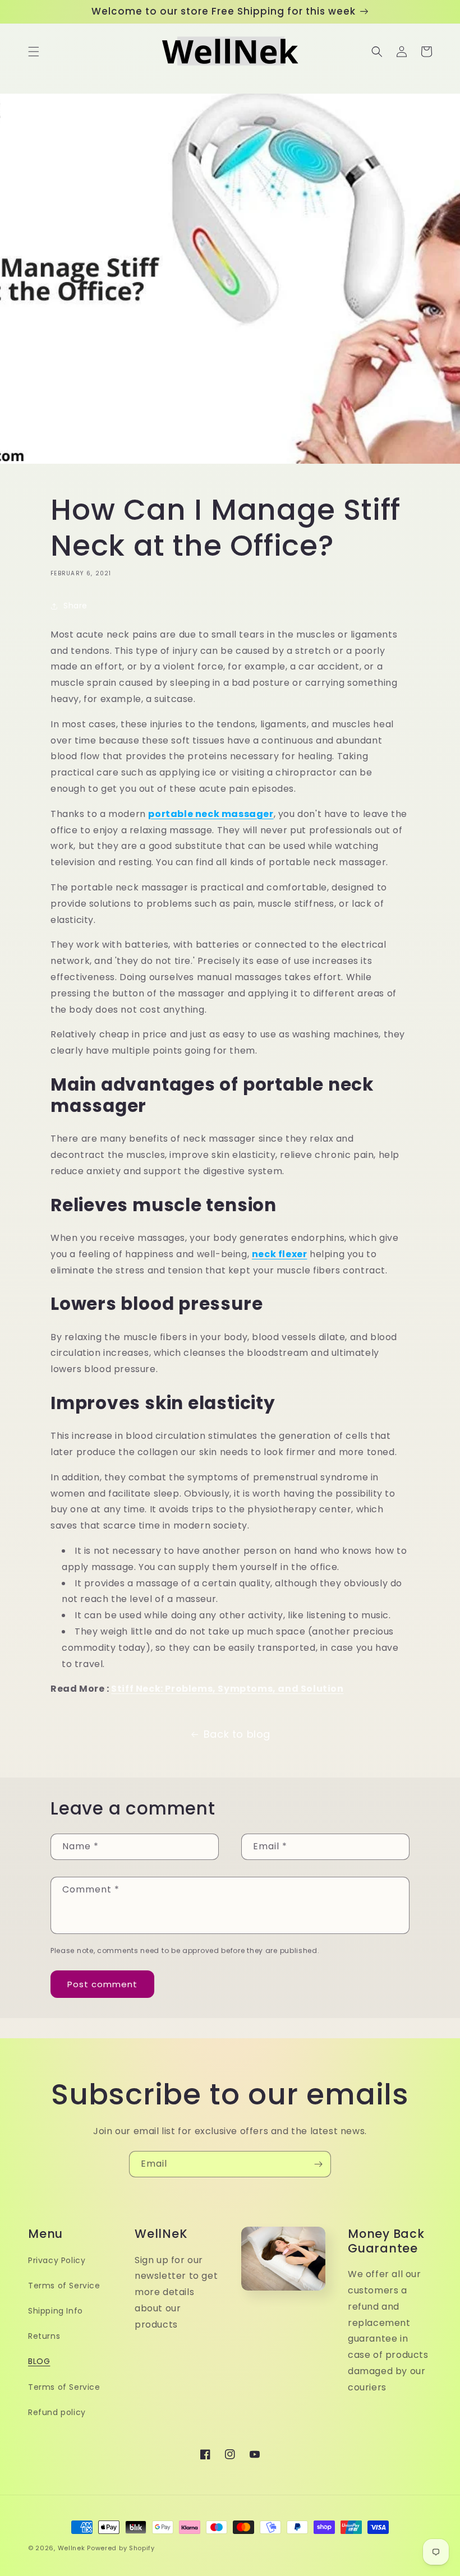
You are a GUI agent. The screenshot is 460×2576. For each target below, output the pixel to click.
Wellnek (72, 2548)
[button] (34, 52)
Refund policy (57, 2412)
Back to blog (237, 1734)
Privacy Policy (57, 2260)
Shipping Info (56, 2311)
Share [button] (75, 606)
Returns (44, 2336)
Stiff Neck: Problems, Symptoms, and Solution (227, 1689)
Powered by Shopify (121, 2548)
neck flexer (280, 1254)
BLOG (39, 2361)
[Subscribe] (318, 2164)
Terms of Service (64, 2286)
